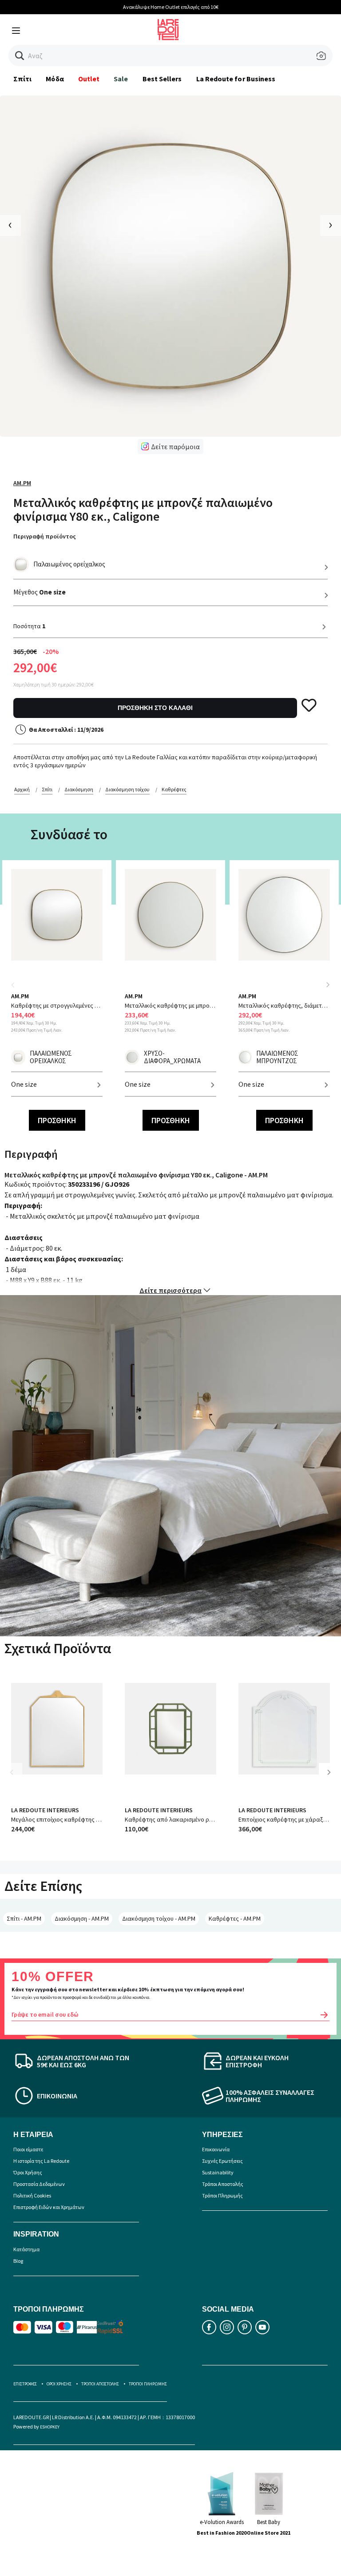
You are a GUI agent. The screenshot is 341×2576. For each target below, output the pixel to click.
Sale (121, 79)
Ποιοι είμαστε (28, 2149)
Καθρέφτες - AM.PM (235, 1918)
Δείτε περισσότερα (170, 1290)
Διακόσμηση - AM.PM (82, 1918)
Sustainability (218, 2172)
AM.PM (22, 483)
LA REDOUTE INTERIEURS (45, 1810)
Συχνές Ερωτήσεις (222, 2161)
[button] (20, 56)
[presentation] (10, 225)
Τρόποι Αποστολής (223, 2184)
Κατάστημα (26, 2249)
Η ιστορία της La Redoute (41, 2161)
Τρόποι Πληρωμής (222, 2195)
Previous (18, 990)
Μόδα (55, 79)
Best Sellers (162, 79)
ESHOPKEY (50, 2427)
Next (328, 985)
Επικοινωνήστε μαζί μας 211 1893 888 (202, 7)
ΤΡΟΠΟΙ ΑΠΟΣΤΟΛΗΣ (100, 2384)
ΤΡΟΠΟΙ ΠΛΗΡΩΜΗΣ (148, 2384)
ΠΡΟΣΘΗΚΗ (57, 1120)
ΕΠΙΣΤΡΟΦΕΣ (25, 2384)
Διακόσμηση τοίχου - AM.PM (159, 1918)
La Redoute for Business (236, 79)
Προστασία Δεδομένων (39, 2184)
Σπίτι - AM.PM (24, 1918)
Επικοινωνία (216, 2149)
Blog (18, 2261)
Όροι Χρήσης (28, 2172)
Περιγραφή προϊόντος (45, 536)
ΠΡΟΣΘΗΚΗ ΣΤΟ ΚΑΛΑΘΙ (155, 708)
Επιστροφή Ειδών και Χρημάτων (49, 2207)
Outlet (89, 79)
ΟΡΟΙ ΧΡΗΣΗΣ (59, 2384)
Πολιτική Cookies (32, 2195)
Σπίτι (22, 79)
